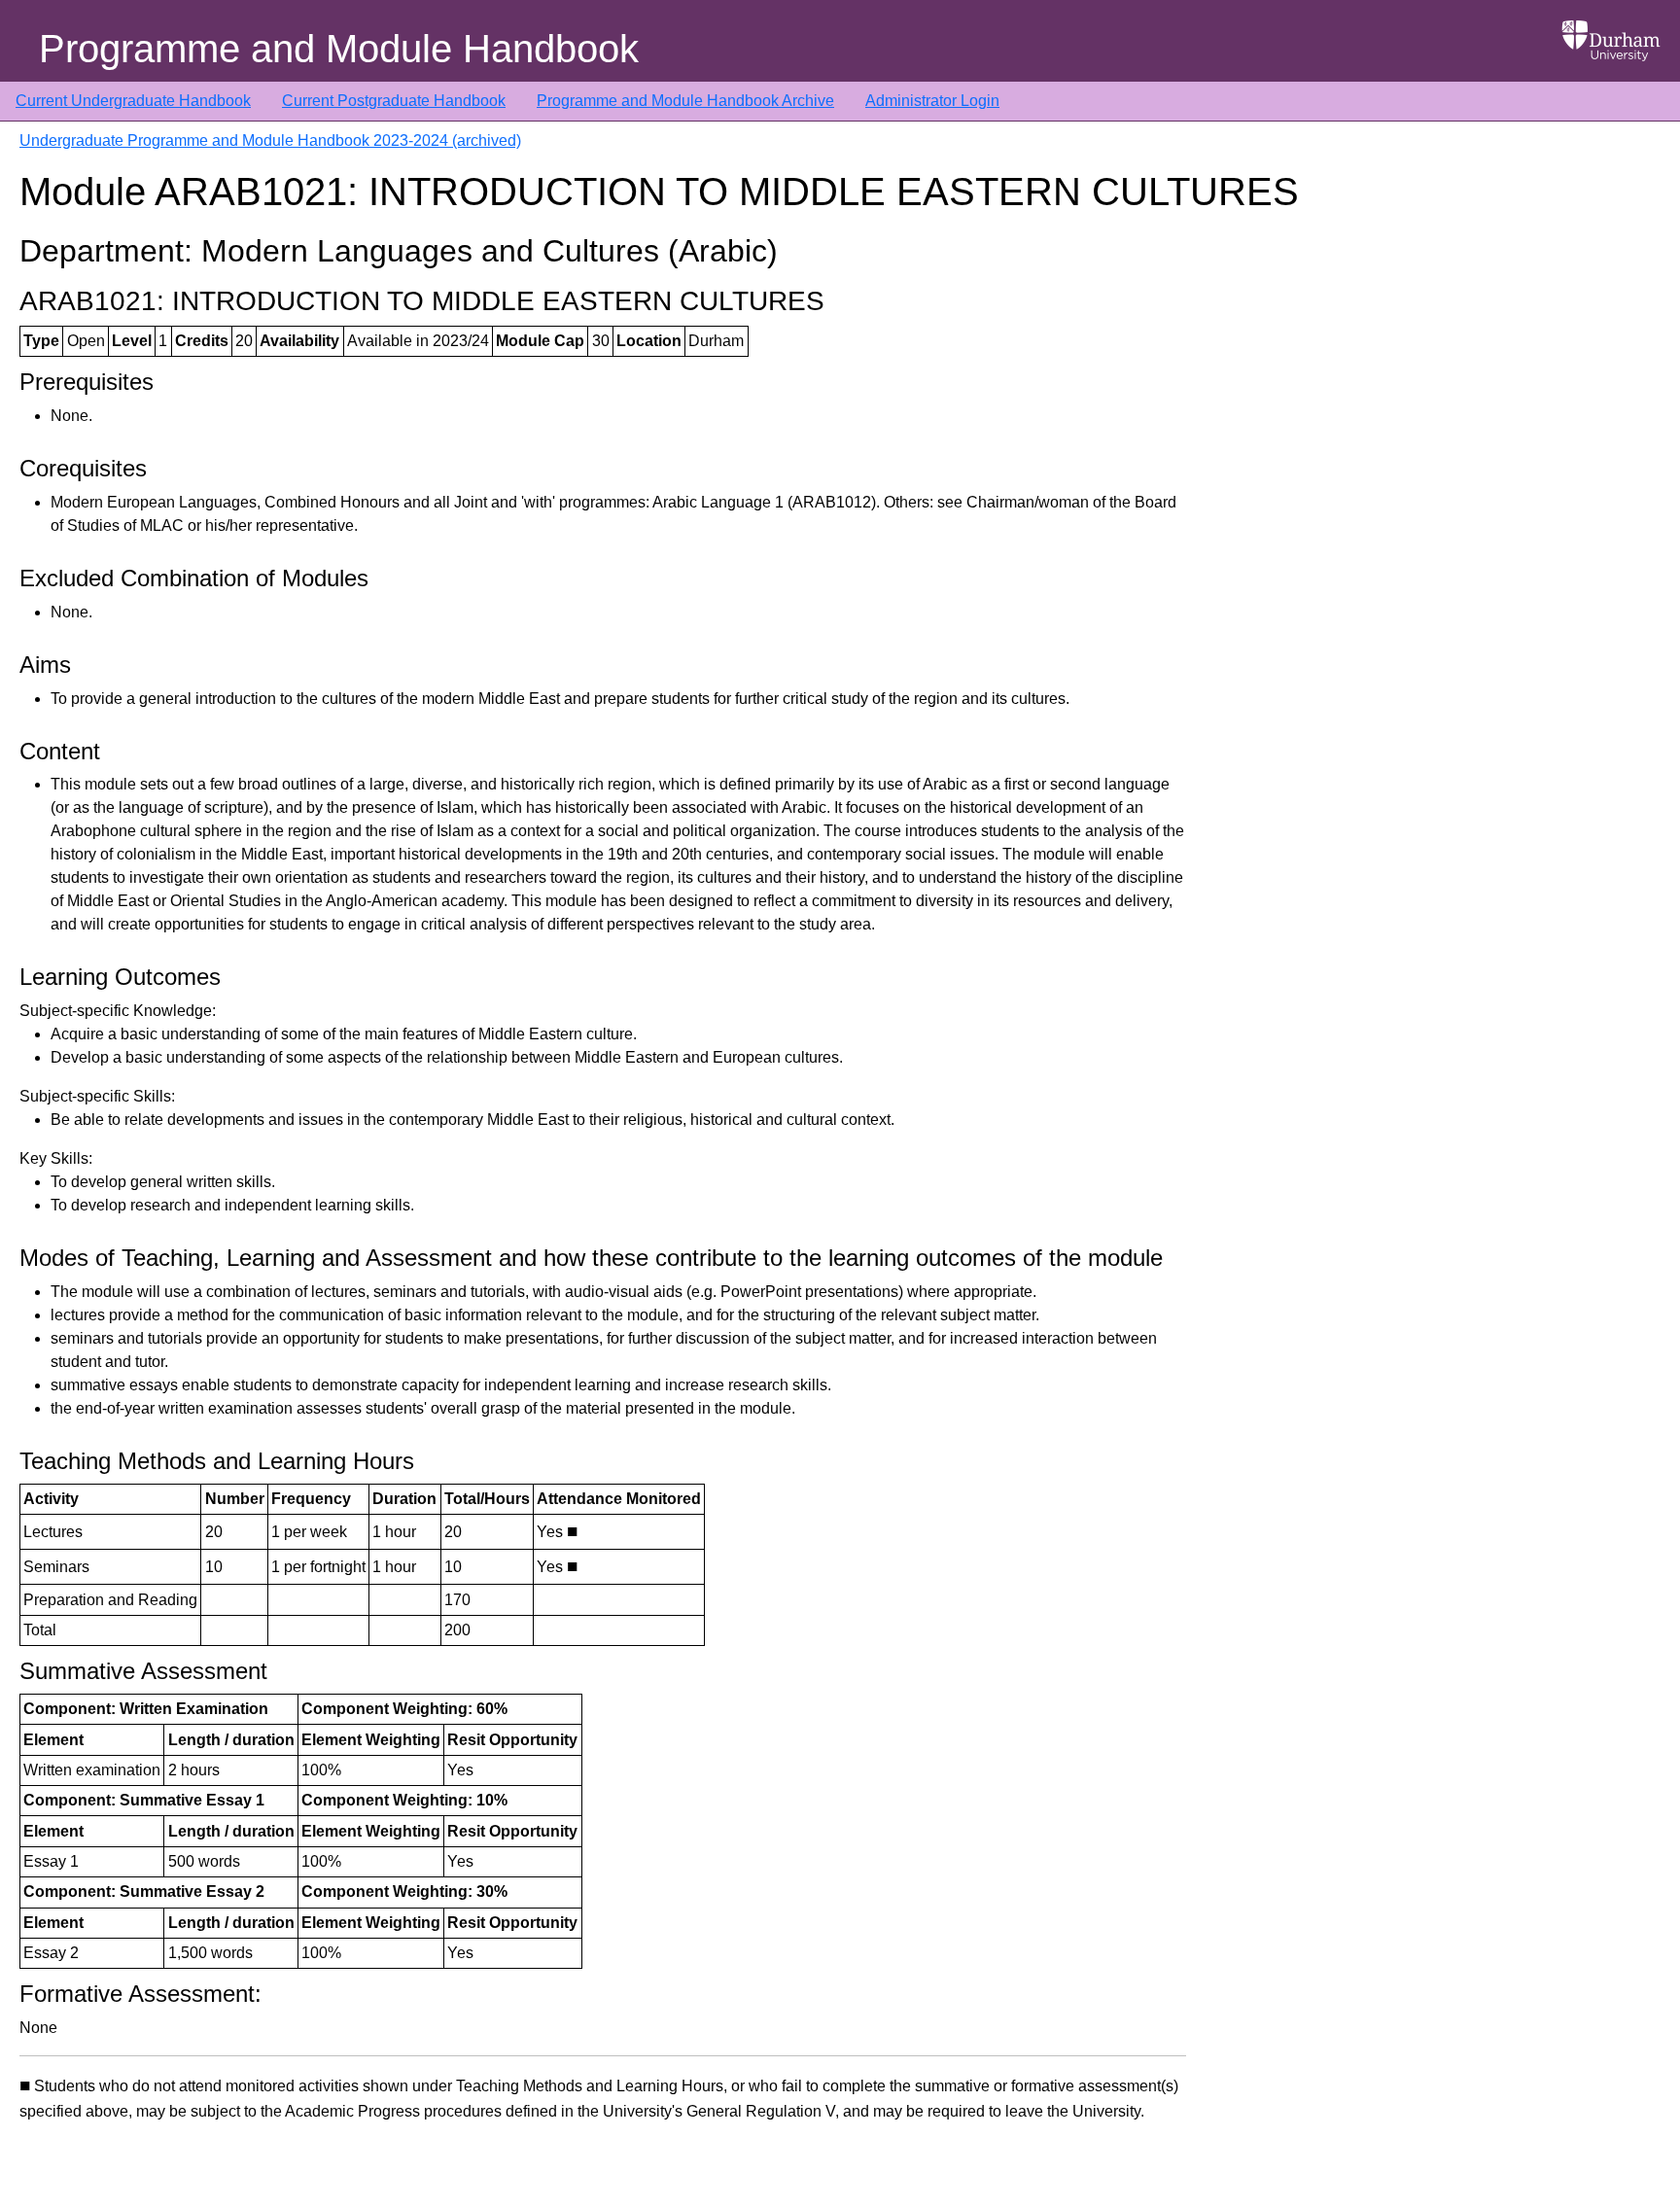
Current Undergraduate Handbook (133, 101)
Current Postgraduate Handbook (394, 101)
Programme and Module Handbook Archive (685, 101)
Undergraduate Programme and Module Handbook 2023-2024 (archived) (270, 140)
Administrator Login (932, 101)
